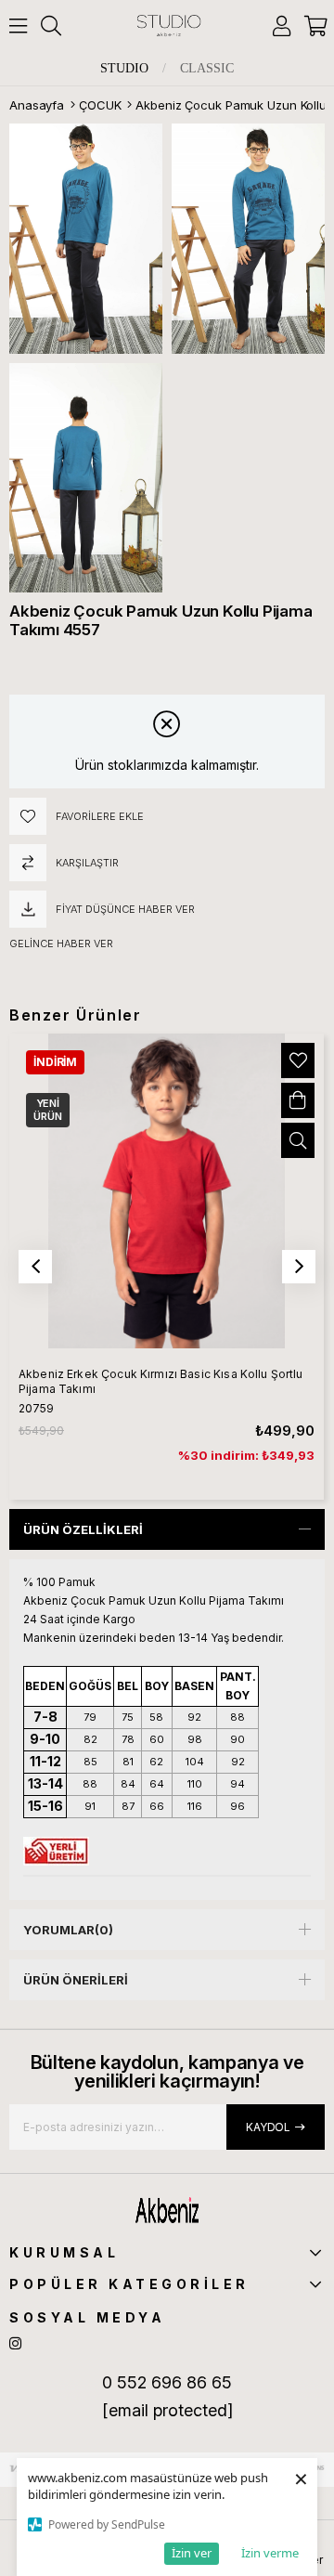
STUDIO (124, 69)
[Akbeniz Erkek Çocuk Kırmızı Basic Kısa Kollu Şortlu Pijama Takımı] (167, 1191)
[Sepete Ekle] (298, 1100)
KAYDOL (268, 2127)
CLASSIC (207, 69)
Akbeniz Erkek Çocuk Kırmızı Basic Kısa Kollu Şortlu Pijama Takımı (161, 1381)
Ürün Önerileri (76, 1980)
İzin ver (192, 2553)
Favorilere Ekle (298, 1060)
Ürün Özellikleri (83, 1529)
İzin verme (270, 2553)
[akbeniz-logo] (167, 2210)
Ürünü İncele (298, 1140)
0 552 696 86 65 (167, 2382)
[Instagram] (15, 2343)
